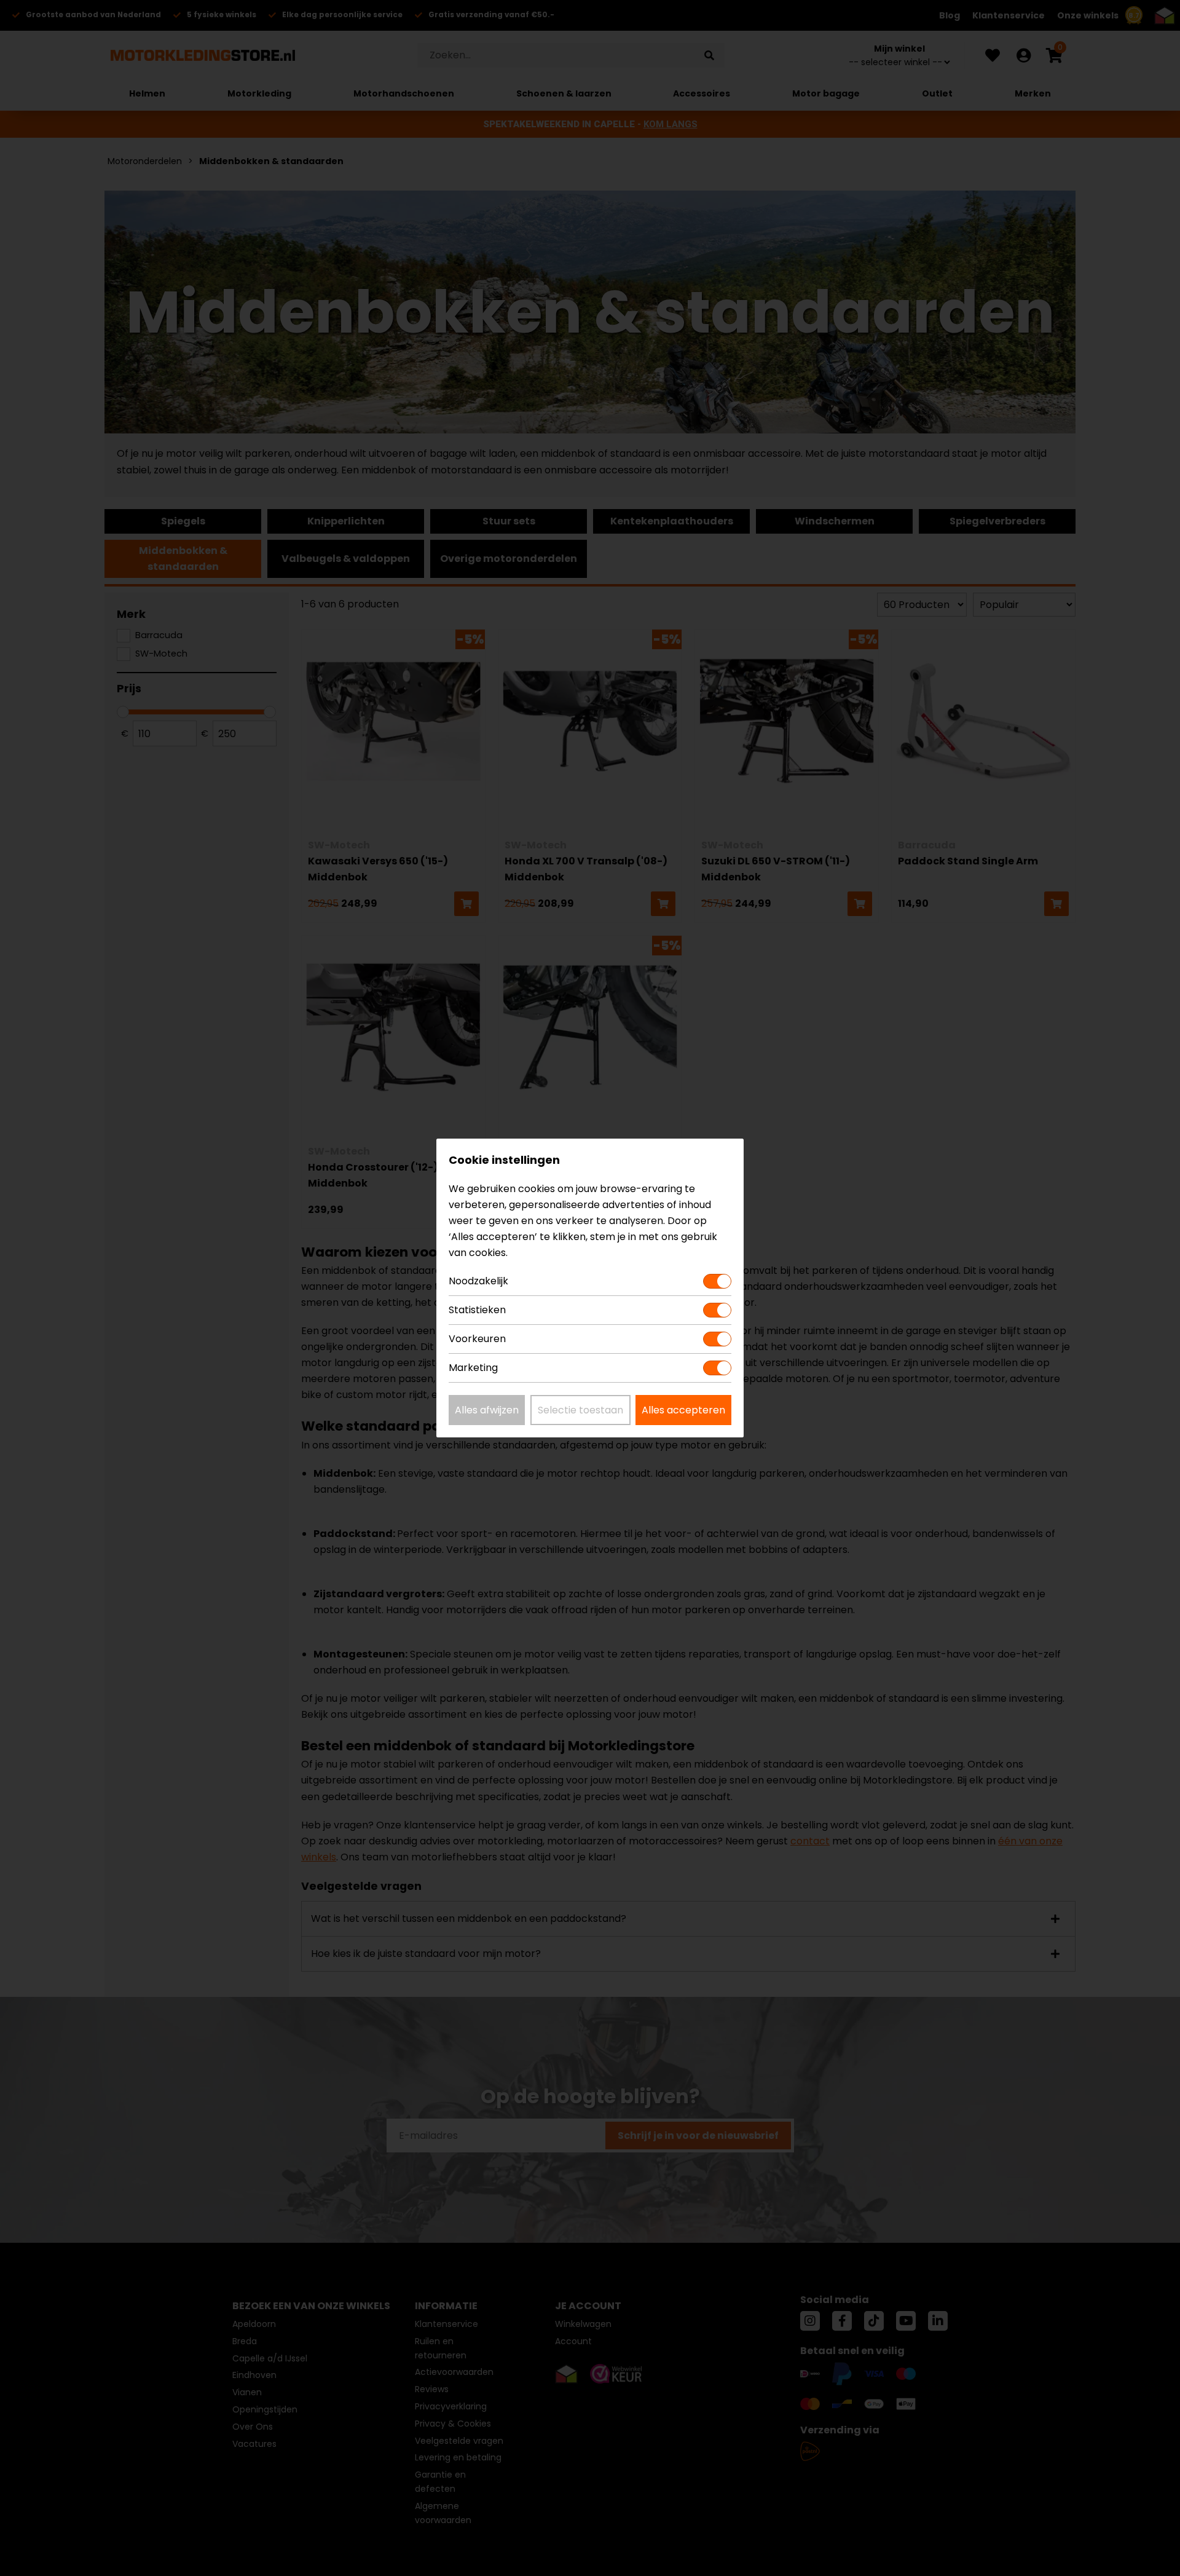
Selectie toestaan (580, 1410)
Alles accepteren (683, 1410)
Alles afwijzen (487, 1410)
